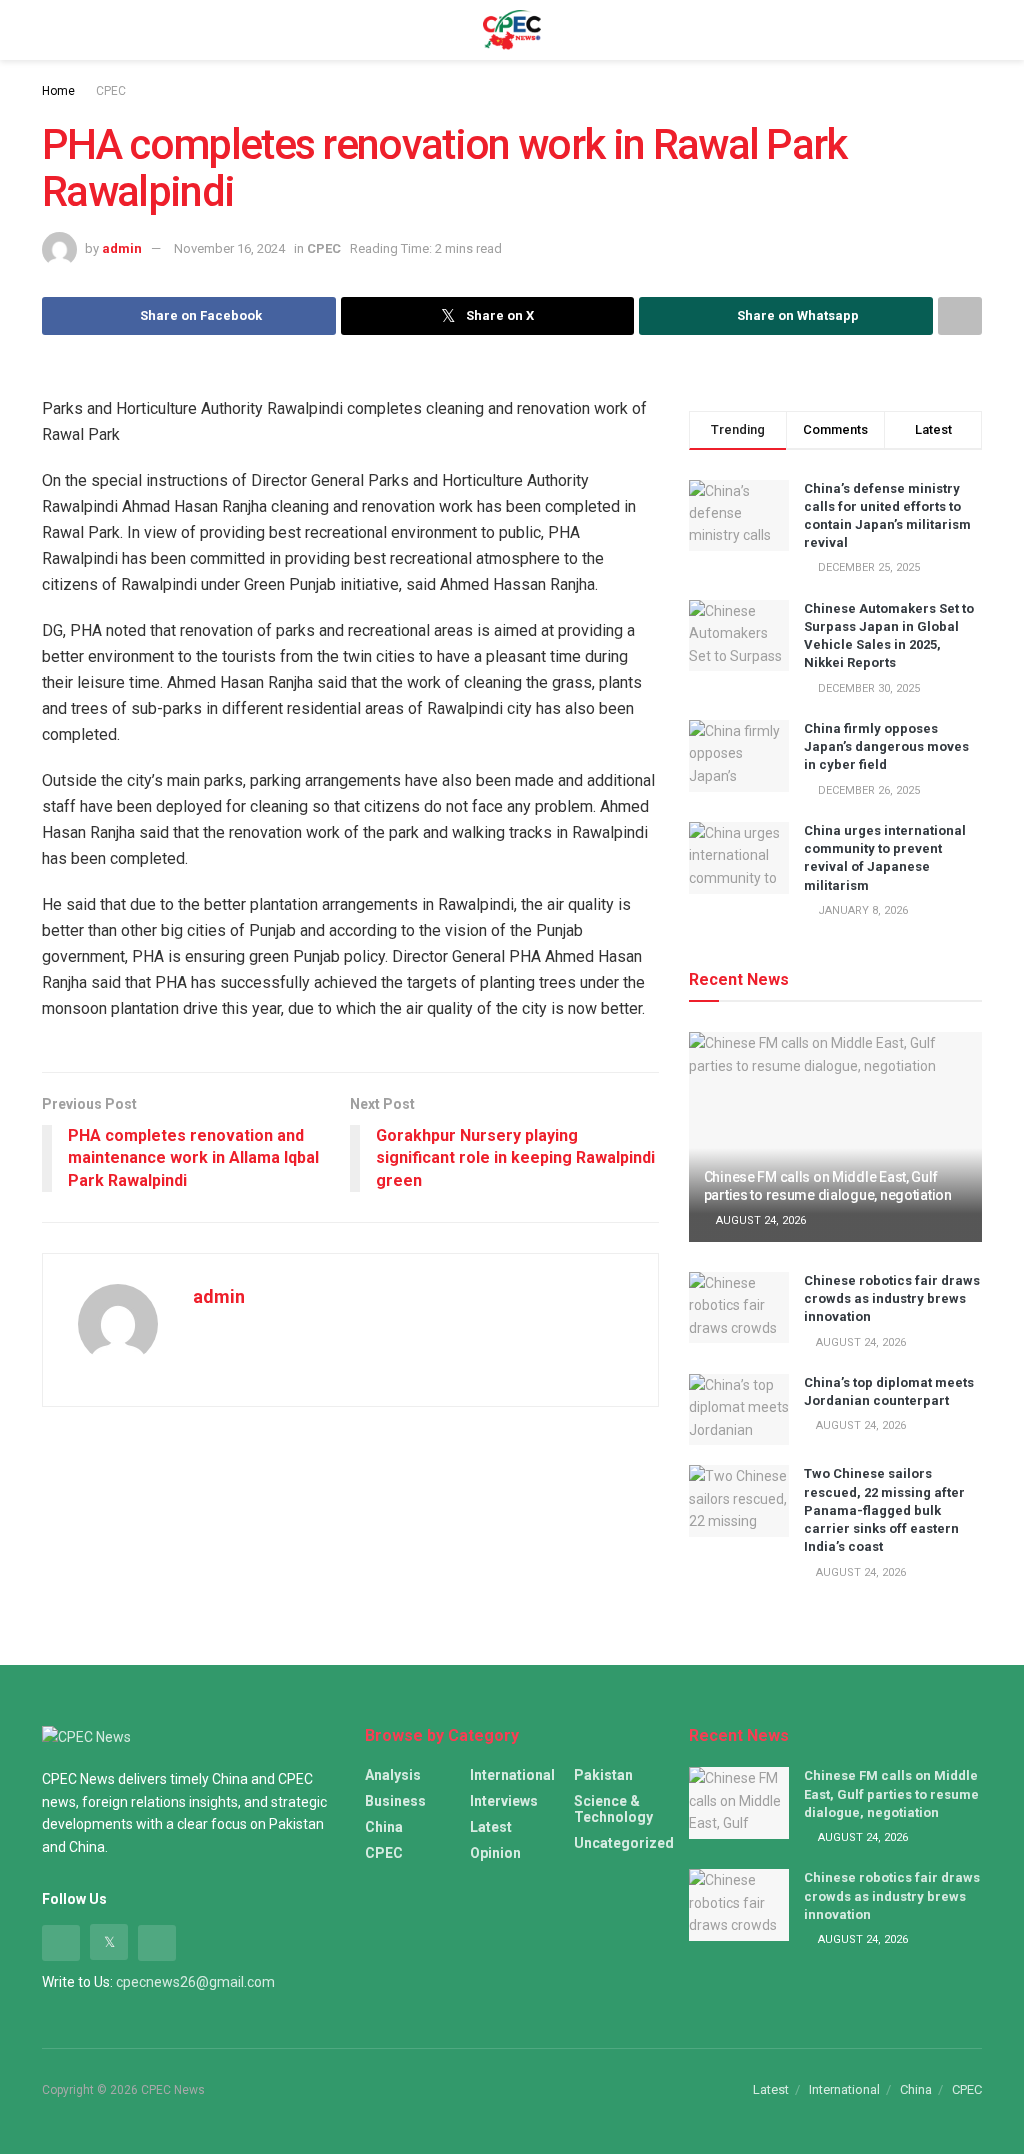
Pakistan (603, 1775)
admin (122, 248)
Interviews (504, 1801)
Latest (491, 1827)
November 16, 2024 (229, 248)
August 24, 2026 (759, 1220)
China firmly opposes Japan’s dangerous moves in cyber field (886, 746)
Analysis (393, 1775)
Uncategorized (624, 1843)
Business (395, 1801)
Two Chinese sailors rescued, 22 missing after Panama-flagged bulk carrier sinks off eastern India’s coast (884, 1510)
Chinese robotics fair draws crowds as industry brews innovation (892, 1298)
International (512, 1775)
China (384, 1827)
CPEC (111, 91)
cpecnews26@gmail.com (195, 1982)
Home (58, 91)
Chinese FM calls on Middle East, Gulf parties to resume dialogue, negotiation (891, 1793)
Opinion (495, 1853)
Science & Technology (613, 1809)
